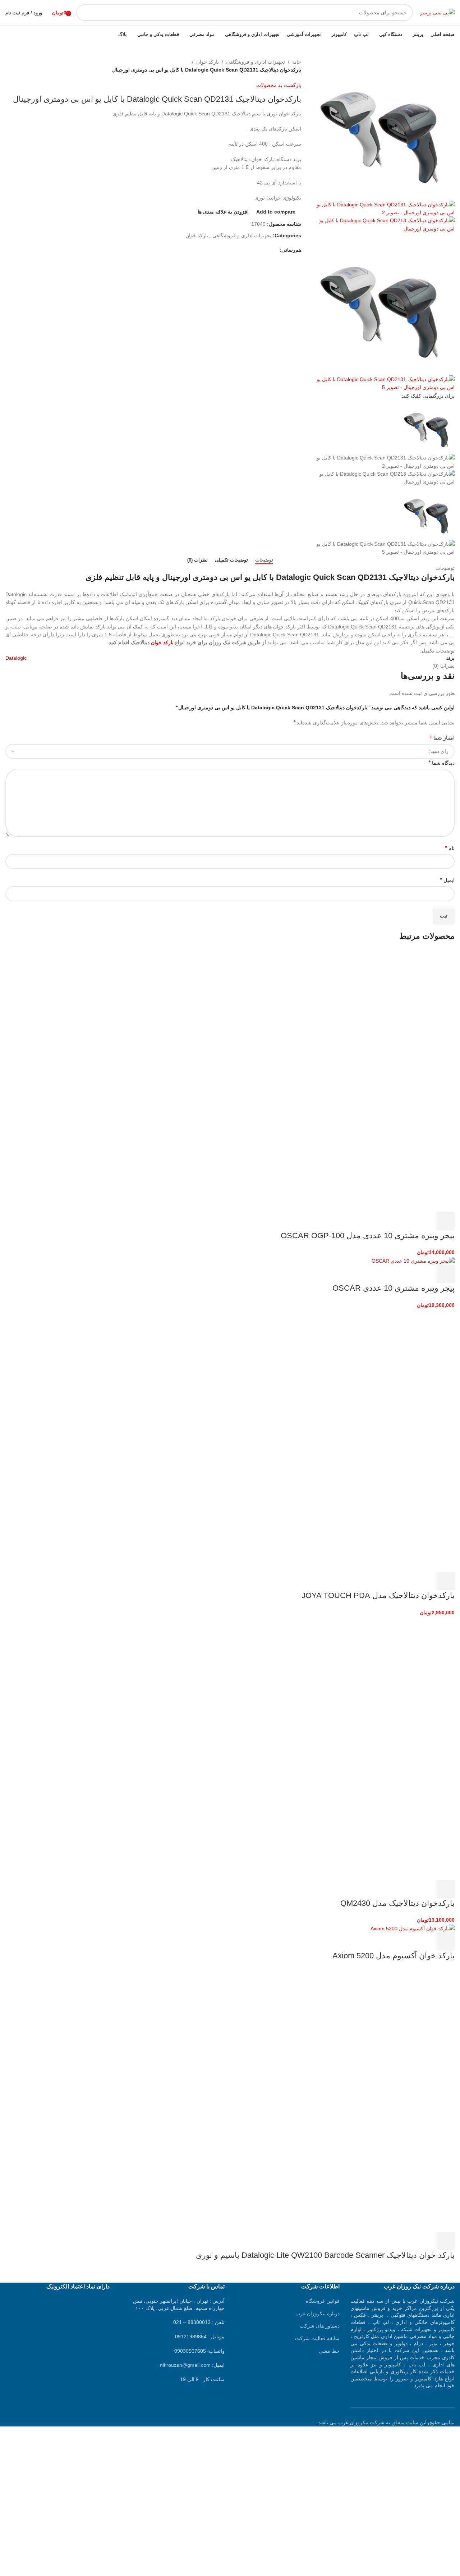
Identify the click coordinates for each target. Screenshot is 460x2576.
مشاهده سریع (426, 1221)
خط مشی (329, 2351)
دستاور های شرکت (320, 2326)
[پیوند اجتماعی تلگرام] (242, 250)
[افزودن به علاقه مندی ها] (387, 1221)
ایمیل (447, 880)
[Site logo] (437, 12)
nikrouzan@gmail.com (185, 2365)
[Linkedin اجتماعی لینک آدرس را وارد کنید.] (251, 250)
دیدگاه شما (441, 763)
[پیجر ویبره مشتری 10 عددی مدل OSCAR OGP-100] (401, 1014)
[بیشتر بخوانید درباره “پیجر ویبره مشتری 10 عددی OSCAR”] (446, 1274)
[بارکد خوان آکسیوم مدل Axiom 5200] (413, 1928)
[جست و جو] (84, 13)
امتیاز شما (442, 738)
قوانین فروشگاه (323, 2301)
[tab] (264, 560)
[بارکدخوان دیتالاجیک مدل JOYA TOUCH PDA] (401, 1374)
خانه (297, 62)
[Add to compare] (407, 1221)
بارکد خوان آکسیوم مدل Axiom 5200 (394, 1956)
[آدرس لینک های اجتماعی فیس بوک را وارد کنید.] (275, 250)
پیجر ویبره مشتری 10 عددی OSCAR (394, 1288)
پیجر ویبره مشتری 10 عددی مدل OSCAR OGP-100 (368, 1236)
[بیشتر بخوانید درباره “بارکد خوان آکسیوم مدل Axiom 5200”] (446, 1941)
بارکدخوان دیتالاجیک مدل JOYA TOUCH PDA (378, 1595)
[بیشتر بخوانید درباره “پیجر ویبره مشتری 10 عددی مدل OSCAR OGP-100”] (446, 1221)
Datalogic (16, 658)
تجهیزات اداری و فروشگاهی (256, 62)
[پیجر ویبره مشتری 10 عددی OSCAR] (413, 1260)
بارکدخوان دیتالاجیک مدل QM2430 (397, 1903)
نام (450, 848)
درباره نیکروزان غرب (318, 2314)
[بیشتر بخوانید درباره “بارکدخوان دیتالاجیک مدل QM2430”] (446, 1889)
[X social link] (267, 250)
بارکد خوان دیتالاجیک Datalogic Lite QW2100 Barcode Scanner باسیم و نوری (325, 2255)
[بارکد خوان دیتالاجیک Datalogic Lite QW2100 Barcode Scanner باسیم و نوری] (401, 2034)
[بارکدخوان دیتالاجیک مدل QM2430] (401, 1682)
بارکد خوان (208, 62)
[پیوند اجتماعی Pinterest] (259, 250)
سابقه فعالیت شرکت (317, 2338)
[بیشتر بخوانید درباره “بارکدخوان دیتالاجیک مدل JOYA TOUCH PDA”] (446, 1581)
